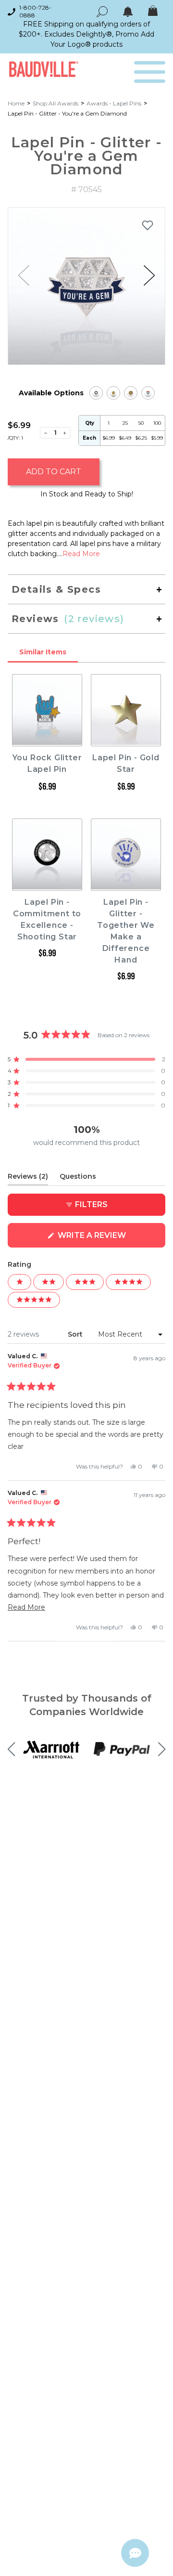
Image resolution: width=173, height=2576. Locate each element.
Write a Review (111, 1239)
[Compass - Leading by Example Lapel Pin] (113, 393)
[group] (86, 286)
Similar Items (43, 652)
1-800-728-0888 (35, 11)
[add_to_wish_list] (148, 225)
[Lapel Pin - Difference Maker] (148, 393)
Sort (76, 1334)
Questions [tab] (78, 1178)
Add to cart (54, 472)
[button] (149, 275)
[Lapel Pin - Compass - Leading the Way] (131, 393)
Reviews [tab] (28, 1178)
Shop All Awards (56, 103)
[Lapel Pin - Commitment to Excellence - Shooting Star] (96, 393)
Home (16, 103)
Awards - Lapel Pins (114, 103)
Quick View (47, 737)
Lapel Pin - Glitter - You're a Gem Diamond (67, 113)
